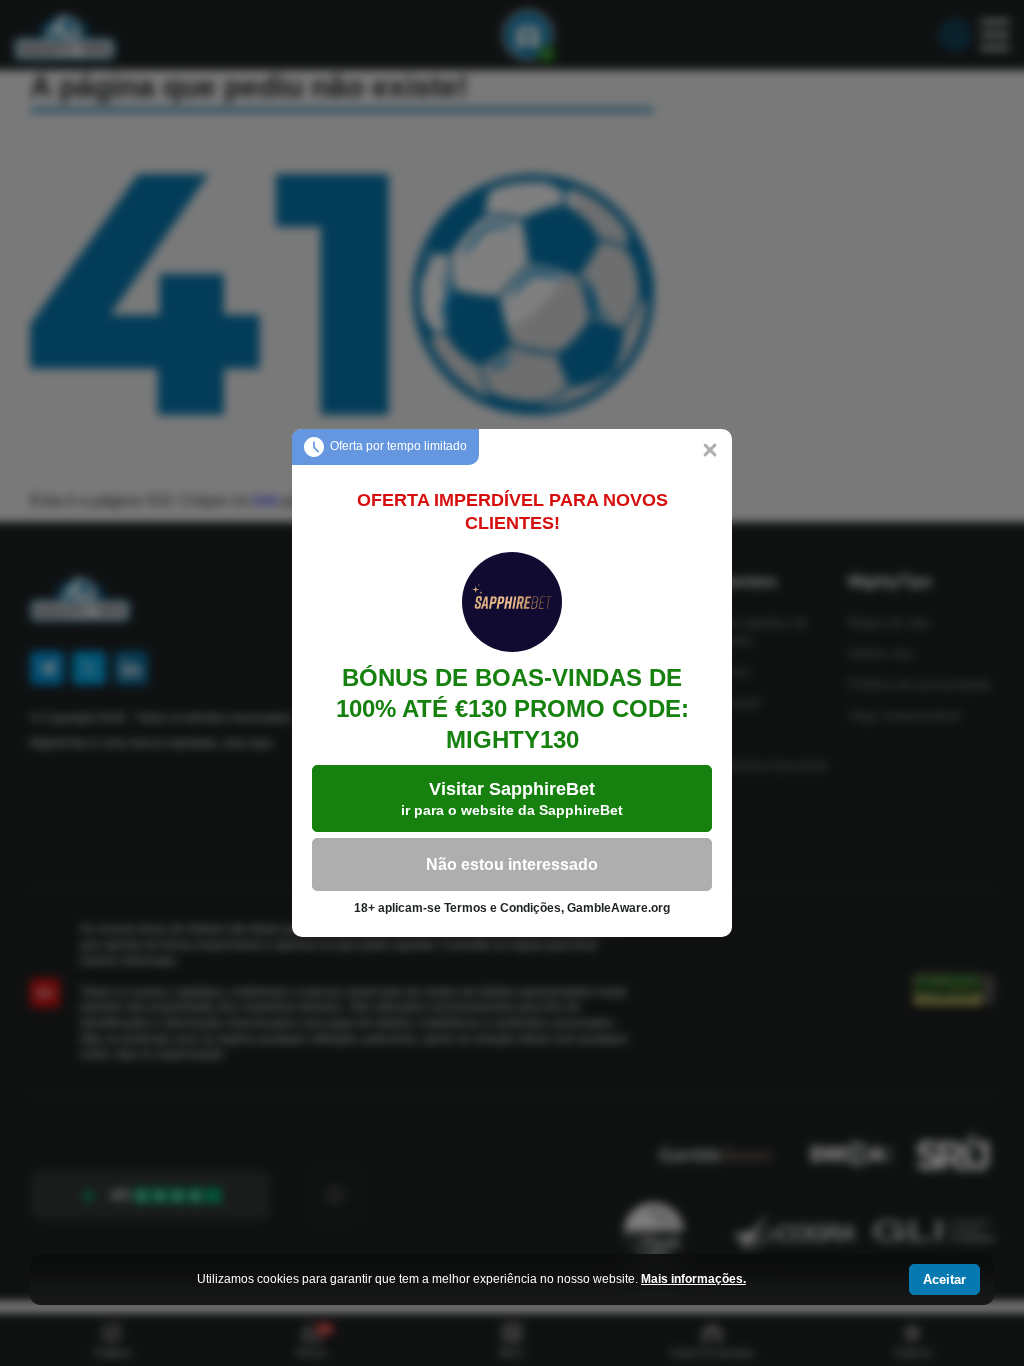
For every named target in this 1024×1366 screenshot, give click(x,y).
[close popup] (710, 451)
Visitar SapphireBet (512, 798)
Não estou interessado (512, 864)
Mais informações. (693, 1279)
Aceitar (944, 1279)
